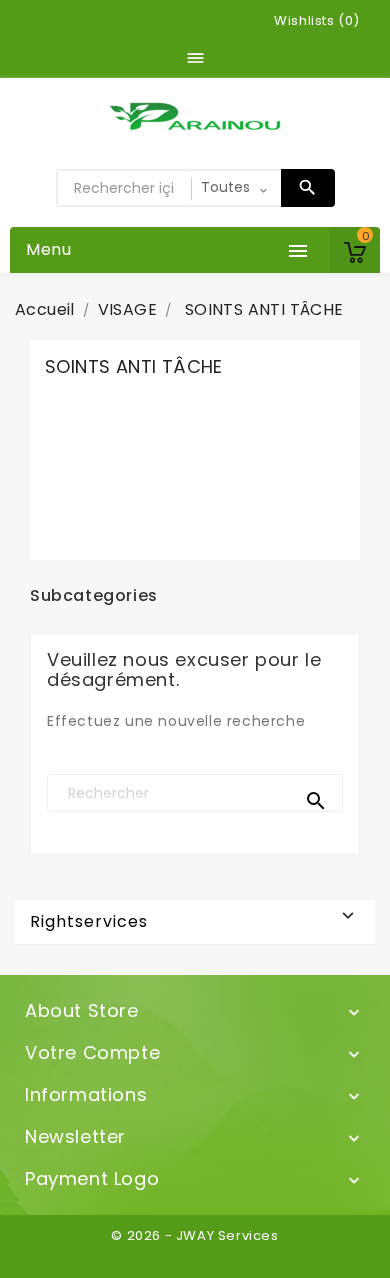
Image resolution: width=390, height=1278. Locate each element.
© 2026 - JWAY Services (194, 1235)
